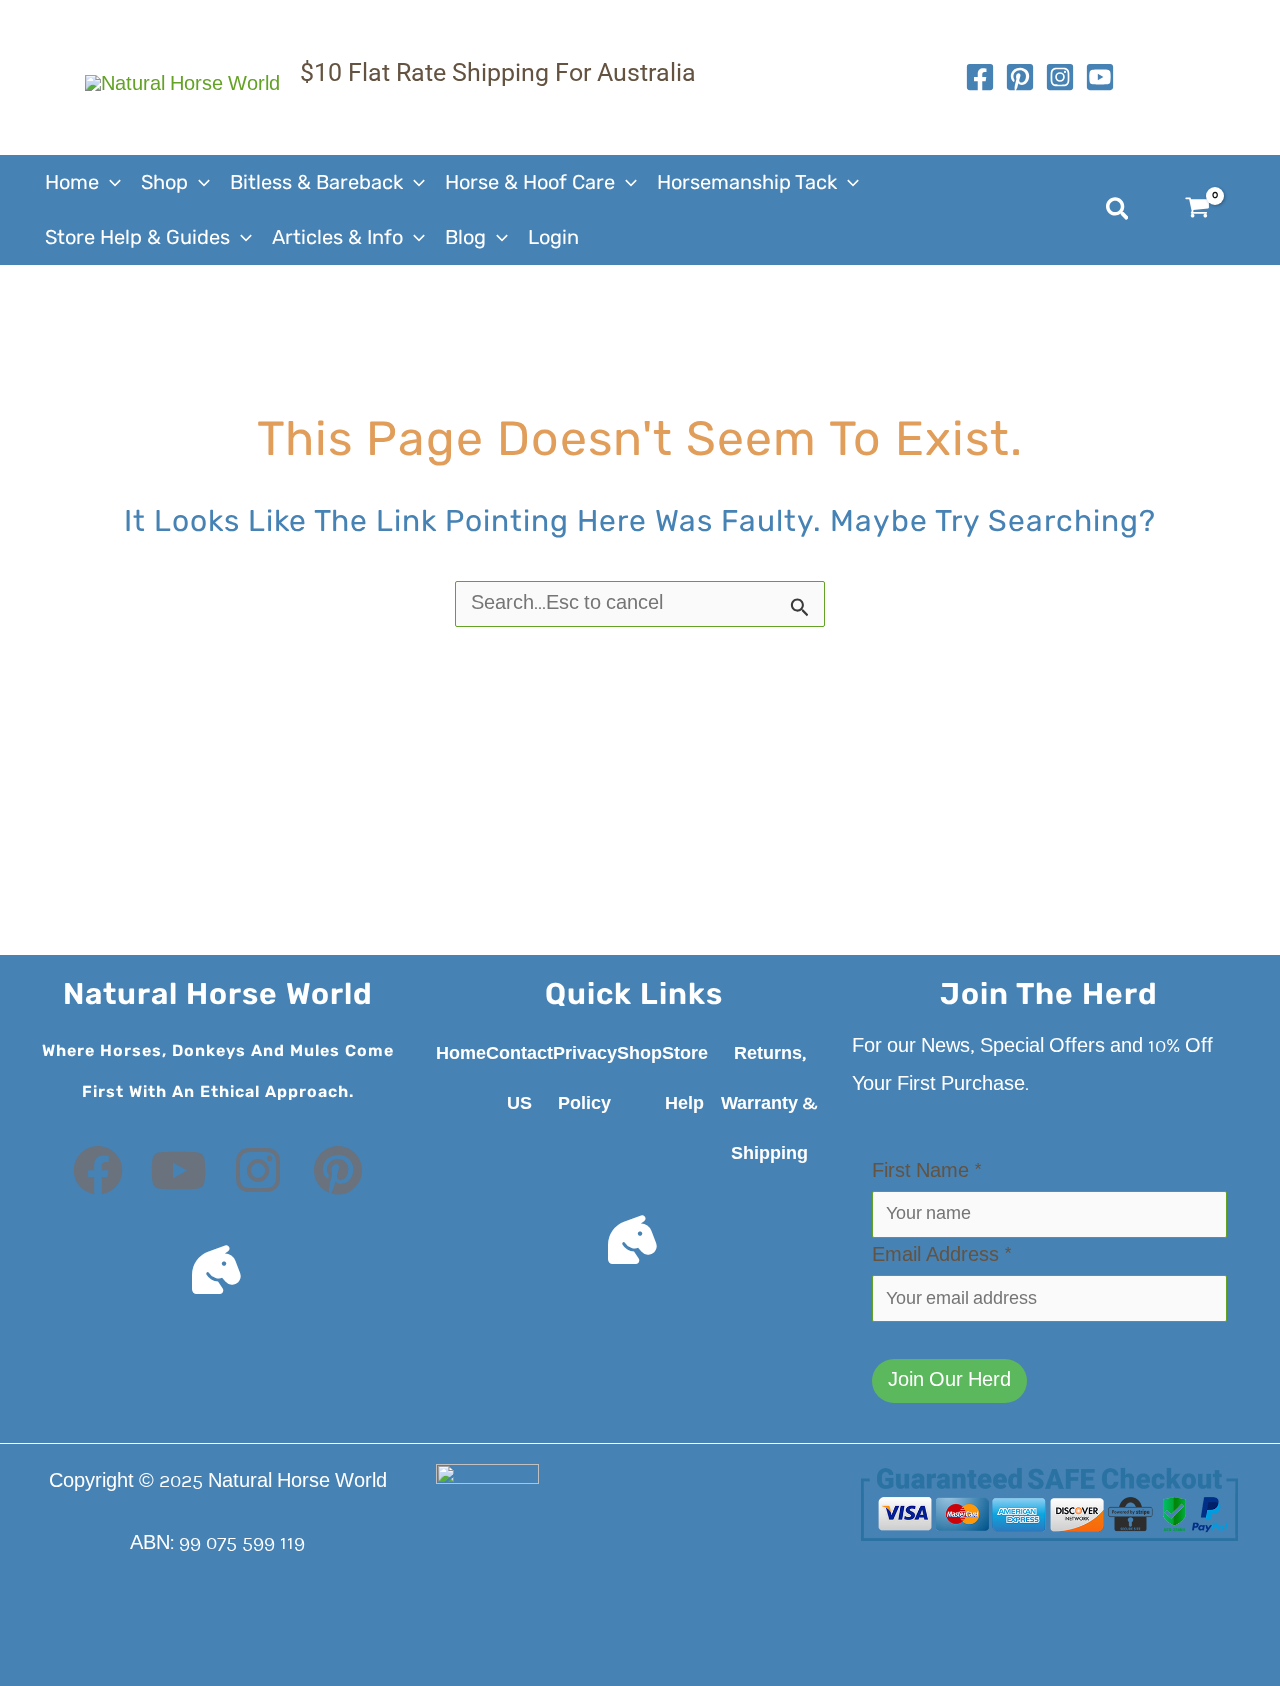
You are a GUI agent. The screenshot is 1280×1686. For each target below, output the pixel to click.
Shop (639, 1054)
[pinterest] (1020, 77)
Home (461, 1054)
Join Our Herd (949, 1381)
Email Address (942, 1256)
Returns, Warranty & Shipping (769, 1104)
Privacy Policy (585, 1079)
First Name (927, 1172)
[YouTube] (1100, 77)
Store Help (685, 1079)
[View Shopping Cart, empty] (1210, 210)
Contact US (519, 1079)
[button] (110, 182)
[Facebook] (980, 77)
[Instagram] (1060, 77)
